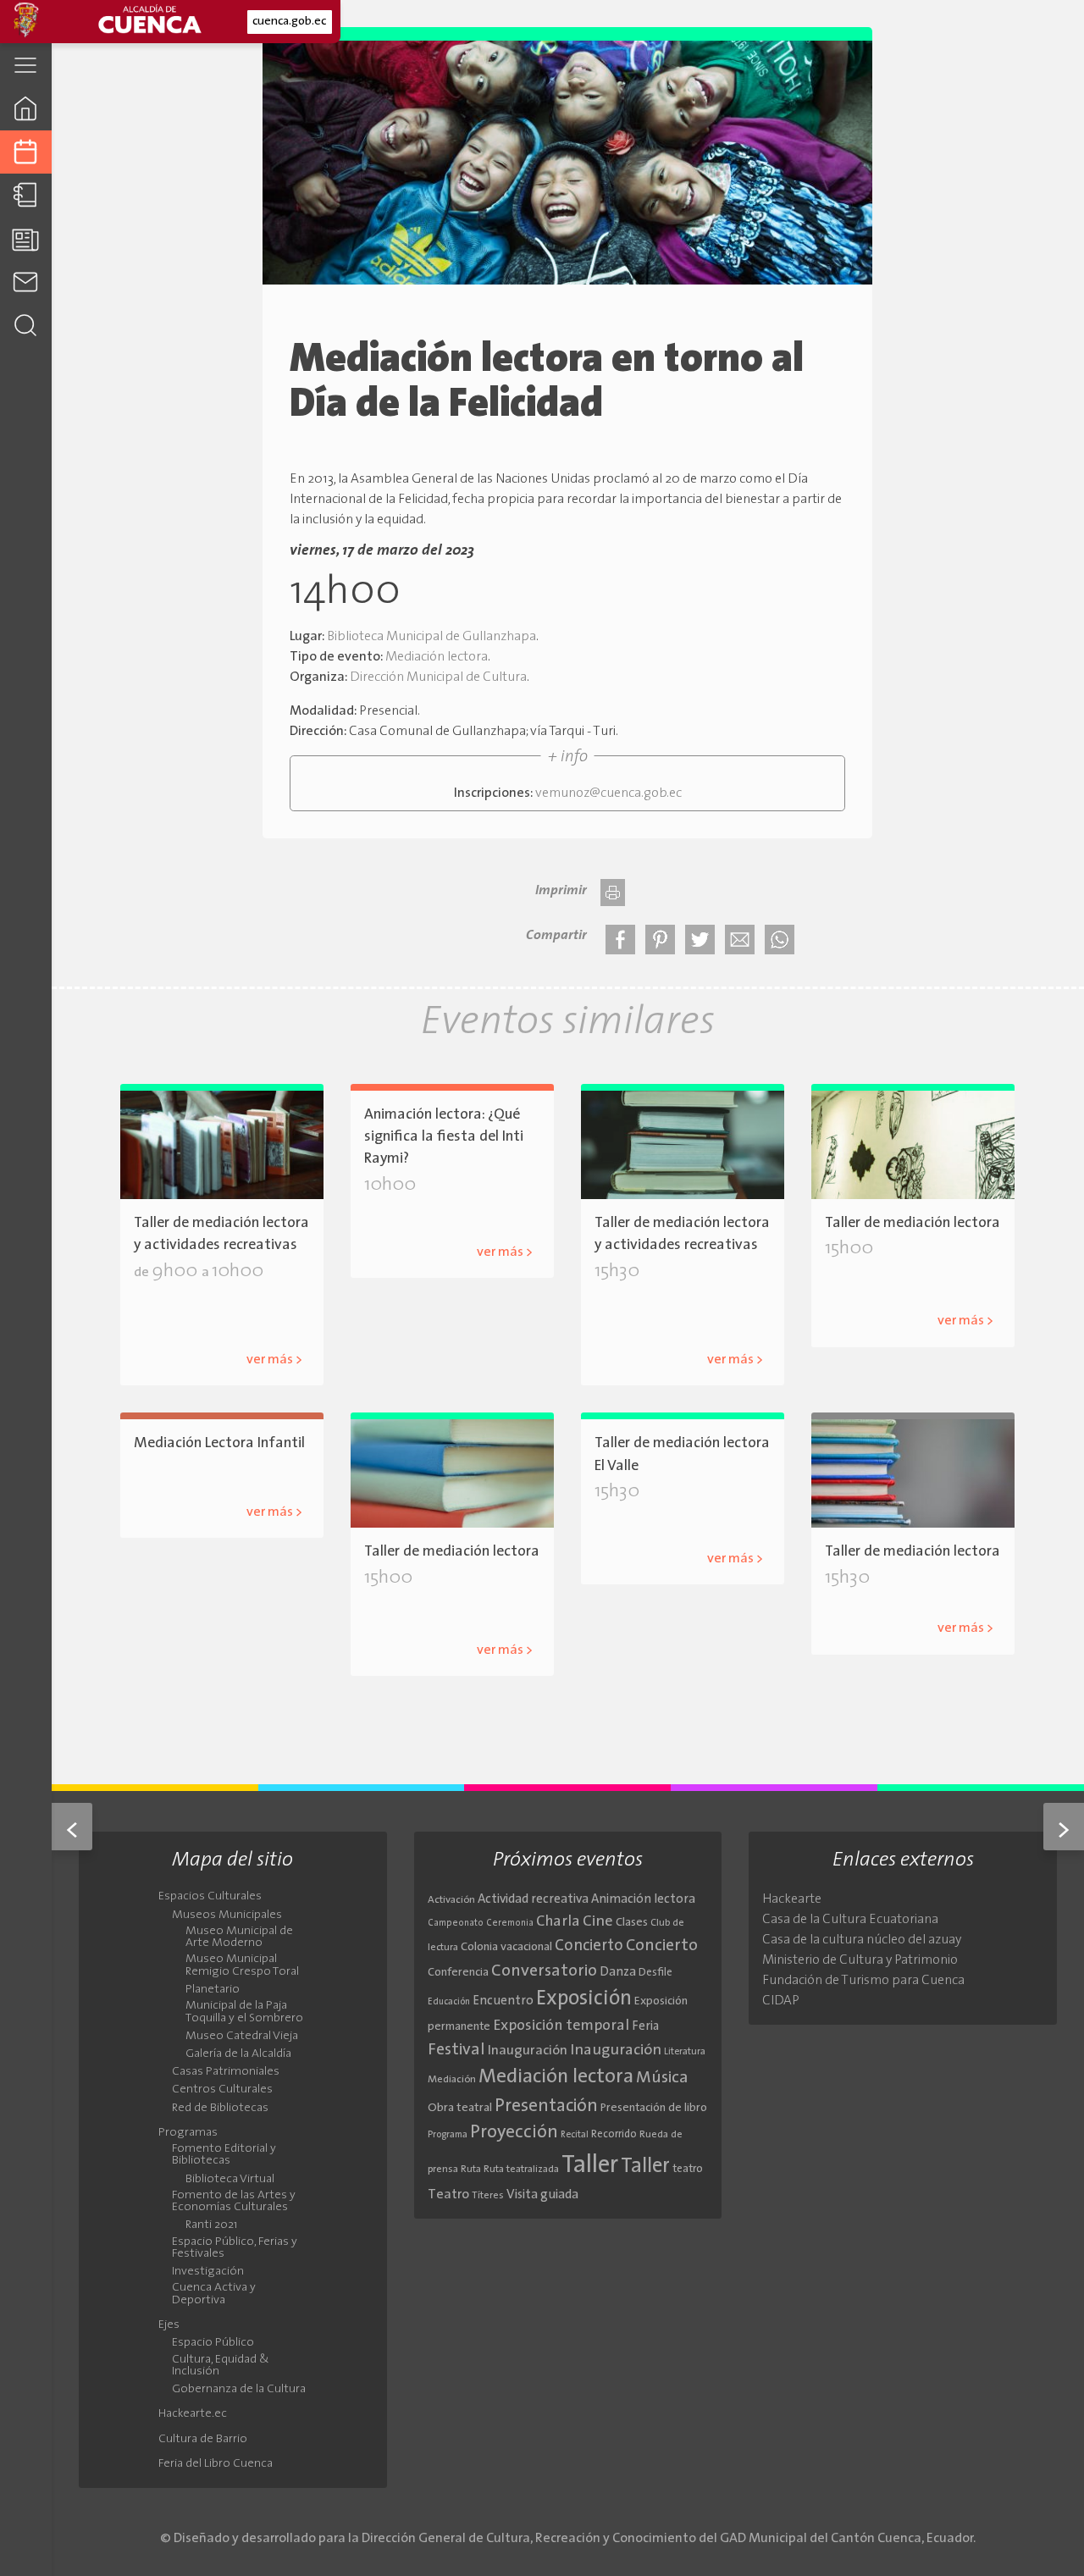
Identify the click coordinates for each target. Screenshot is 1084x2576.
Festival (456, 2050)
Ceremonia (510, 1924)
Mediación (452, 2080)
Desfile (655, 1973)
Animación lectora (643, 1900)
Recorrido (614, 2134)
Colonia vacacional (506, 1947)
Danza (618, 1973)
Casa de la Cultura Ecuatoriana (850, 1920)
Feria (645, 2027)
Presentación (546, 2106)
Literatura (685, 2052)
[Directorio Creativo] (26, 195)
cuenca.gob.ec (289, 22)
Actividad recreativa (533, 1900)
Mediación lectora (437, 657)
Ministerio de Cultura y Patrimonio (860, 1960)
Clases (632, 1923)
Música (662, 2078)
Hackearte (792, 1899)
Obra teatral (460, 2108)
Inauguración (528, 2051)
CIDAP (781, 2001)
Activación (451, 1900)
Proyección (514, 2133)
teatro (688, 2169)
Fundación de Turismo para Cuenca (863, 1981)
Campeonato (456, 1924)
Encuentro (503, 2001)
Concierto (589, 1946)
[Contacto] (26, 282)
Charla (558, 1922)
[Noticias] (26, 238)
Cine (598, 1922)
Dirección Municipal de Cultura (438, 677)
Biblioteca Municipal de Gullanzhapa (431, 637)
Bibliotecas (893, 1294)
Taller (590, 2166)
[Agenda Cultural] (26, 152)
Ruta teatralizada (521, 2170)
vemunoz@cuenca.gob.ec (608, 793)
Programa (448, 2135)
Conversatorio (544, 1971)
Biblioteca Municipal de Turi (471, 1623)
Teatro (448, 2195)
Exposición (584, 1999)
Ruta (471, 2170)
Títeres (488, 2196)
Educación (449, 2002)
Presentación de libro (654, 2108)
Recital (575, 2135)
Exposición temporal (561, 2026)
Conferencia (458, 1973)
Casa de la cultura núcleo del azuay (862, 1940)
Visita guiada (542, 2195)
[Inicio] (26, 108)
